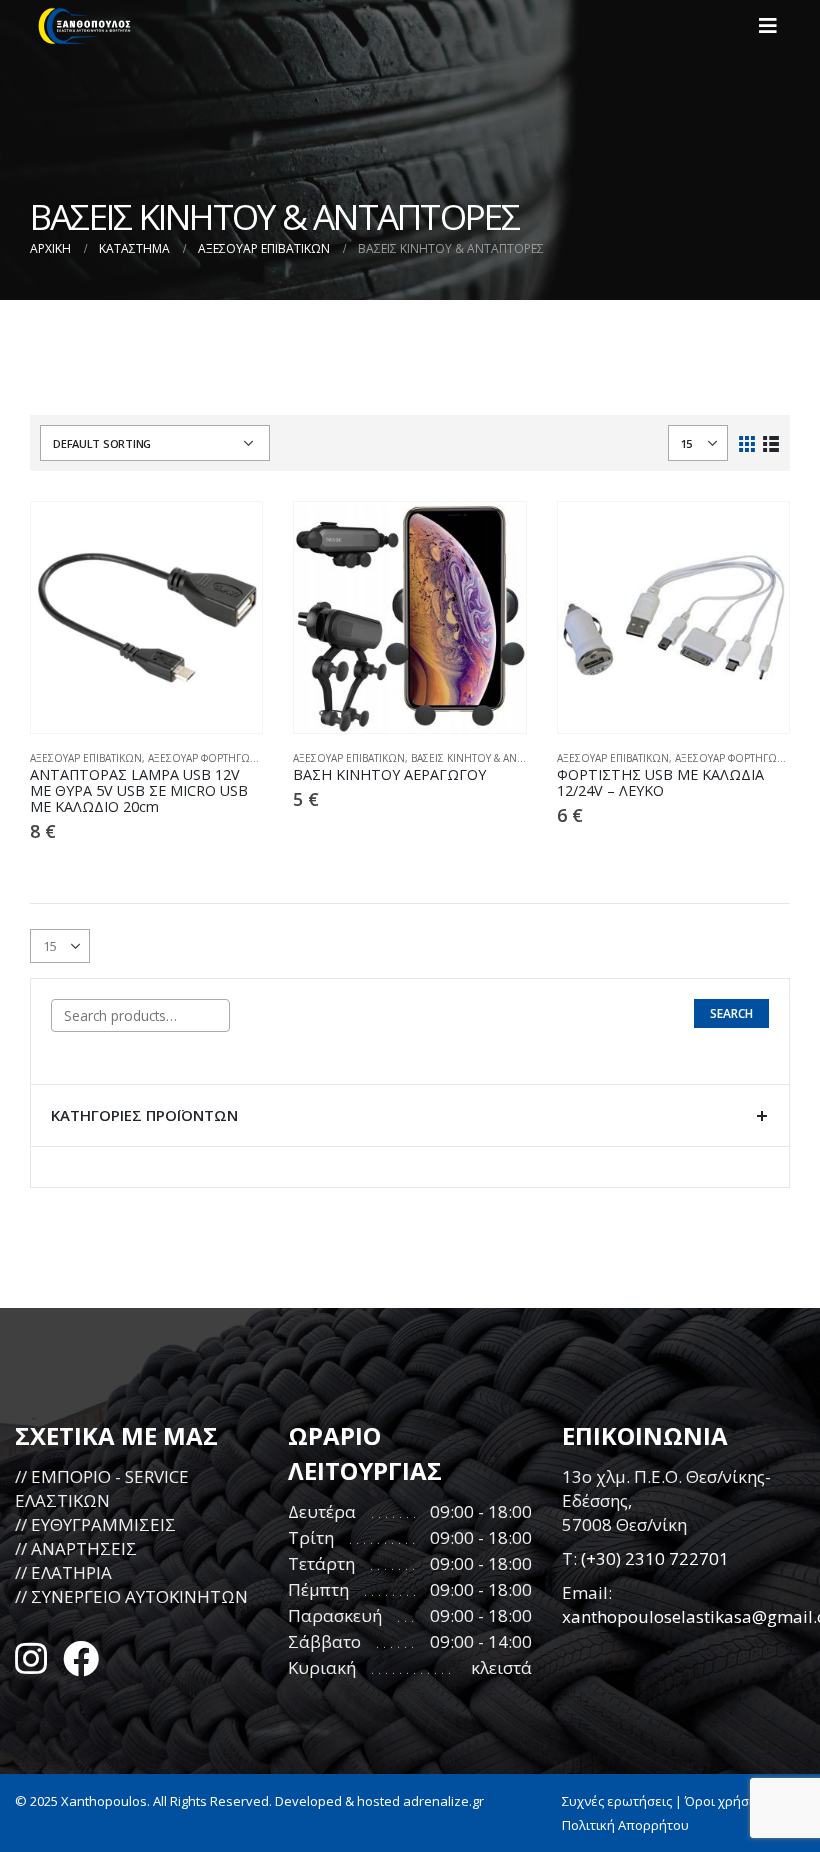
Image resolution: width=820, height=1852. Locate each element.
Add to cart (229, 535)
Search (731, 1013)
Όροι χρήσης (724, 1801)
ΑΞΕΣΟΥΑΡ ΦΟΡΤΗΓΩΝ (203, 758)
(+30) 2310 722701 (655, 1558)
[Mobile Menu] (774, 26)
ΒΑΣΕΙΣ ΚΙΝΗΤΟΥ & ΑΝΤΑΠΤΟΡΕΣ (489, 758)
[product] (146, 617)
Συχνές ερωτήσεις (617, 1801)
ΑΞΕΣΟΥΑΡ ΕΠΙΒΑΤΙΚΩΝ (86, 758)
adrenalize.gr (443, 1801)
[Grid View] (747, 442)
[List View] (770, 442)
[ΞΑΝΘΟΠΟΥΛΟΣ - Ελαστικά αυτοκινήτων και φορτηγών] (85, 26)
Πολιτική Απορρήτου (625, 1825)
